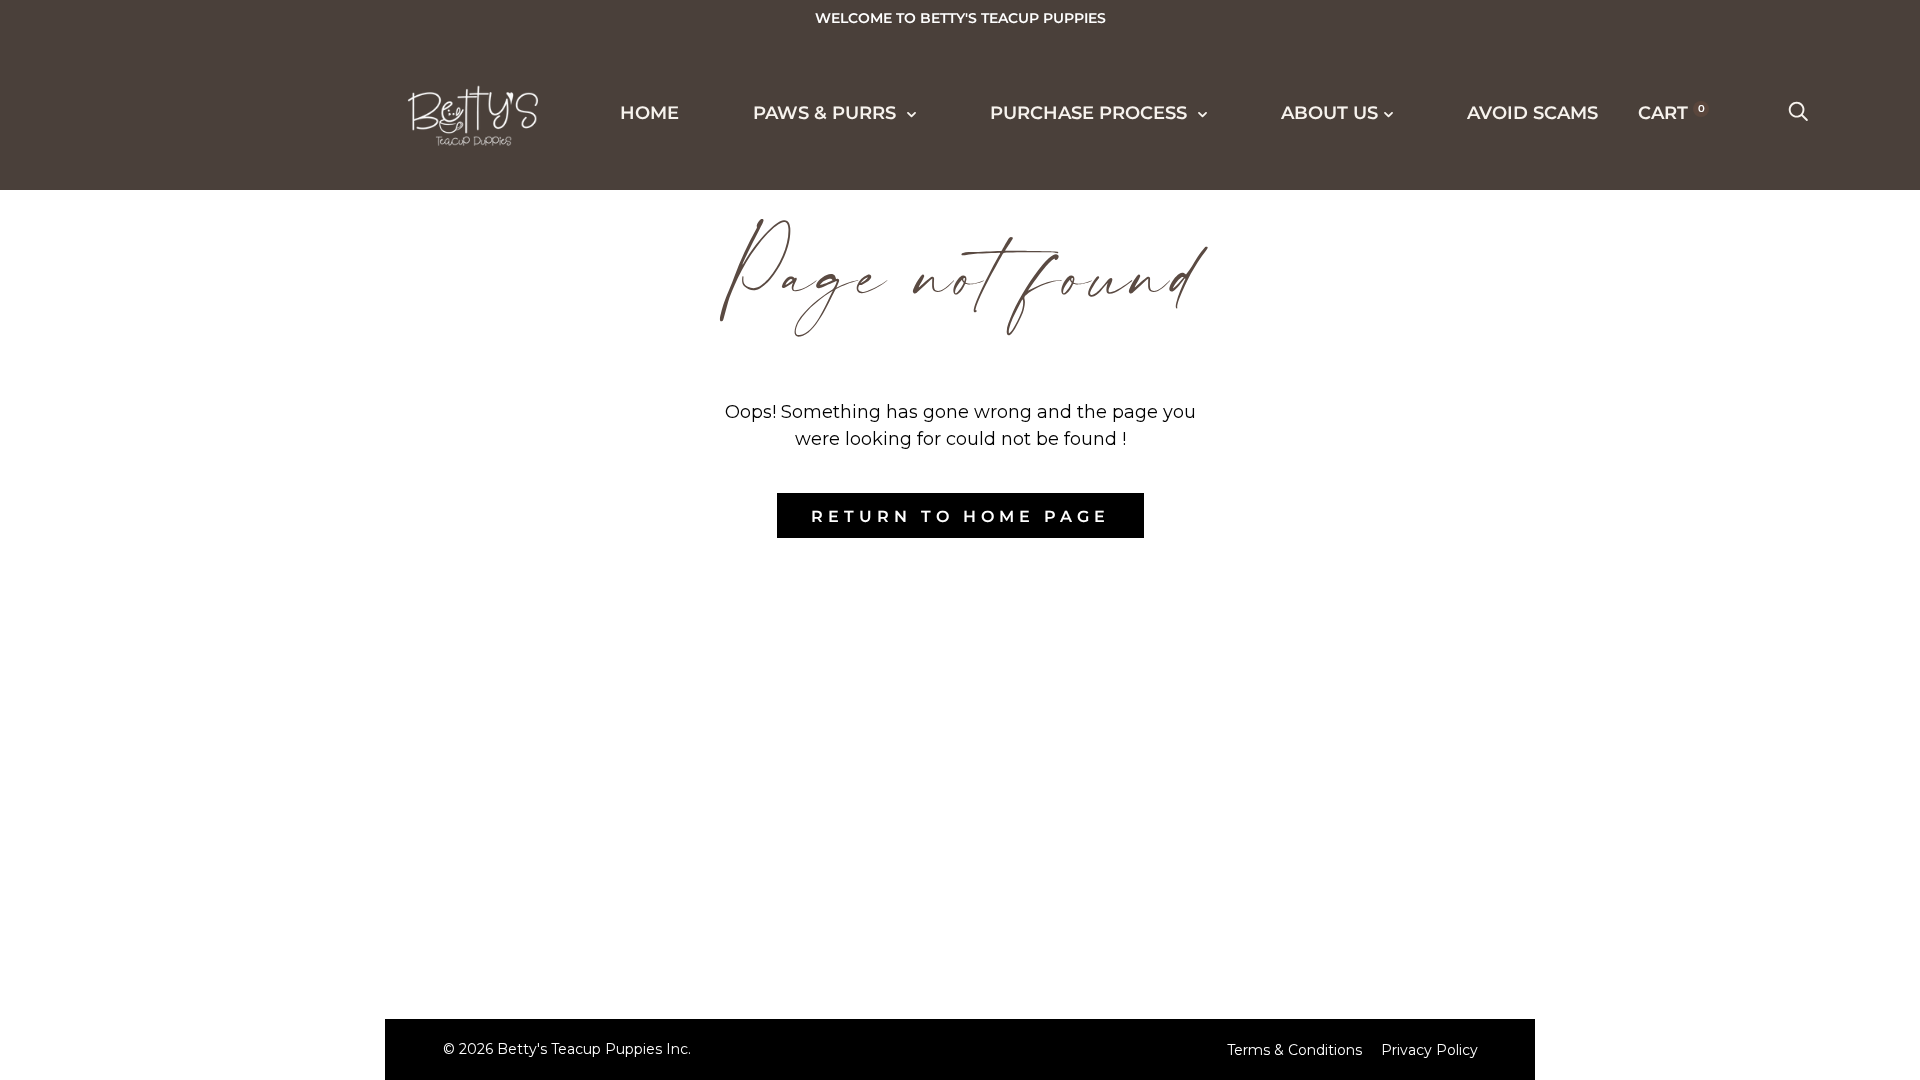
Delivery (116, 553)
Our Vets (116, 997)
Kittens (108, 220)
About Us (103, 885)
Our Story (124, 812)
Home (649, 113)
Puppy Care (131, 738)
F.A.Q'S (101, 775)
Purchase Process (157, 478)
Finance (111, 590)
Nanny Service (149, 701)
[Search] (1798, 113)
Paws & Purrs (827, 113)
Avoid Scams (1532, 113)
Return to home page (960, 516)
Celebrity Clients (168, 331)
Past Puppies (138, 294)
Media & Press (145, 368)
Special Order (148, 257)
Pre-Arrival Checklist (194, 664)
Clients (108, 405)
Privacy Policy (1429, 1050)
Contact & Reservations (204, 960)
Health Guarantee (173, 627)
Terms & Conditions (1294, 1050)
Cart (1671, 113)
